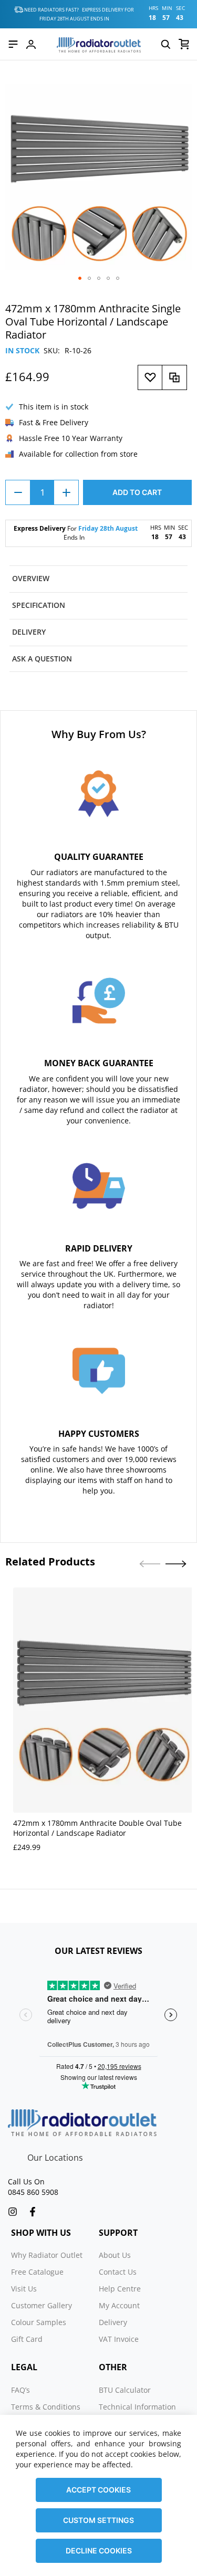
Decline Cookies (99, 2551)
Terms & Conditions (46, 2407)
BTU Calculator (125, 2390)
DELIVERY (29, 632)
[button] (80, 278)
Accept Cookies (98, 2490)
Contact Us (118, 2272)
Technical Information (137, 2407)
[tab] (98, 579)
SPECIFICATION (39, 605)
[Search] (165, 44)
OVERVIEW (31, 578)
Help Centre (120, 2289)
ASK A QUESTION (42, 659)
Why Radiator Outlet (47, 2255)
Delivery (113, 2322)
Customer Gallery (42, 2305)
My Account (119, 2305)
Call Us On (26, 2181)
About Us (115, 2255)
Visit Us (24, 2289)
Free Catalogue (37, 2272)
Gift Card (27, 2339)
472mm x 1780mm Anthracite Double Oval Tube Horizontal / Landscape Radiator (97, 1828)
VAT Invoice (119, 2339)
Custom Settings (98, 2520)
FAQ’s (20, 2390)
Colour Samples (39, 2322)
